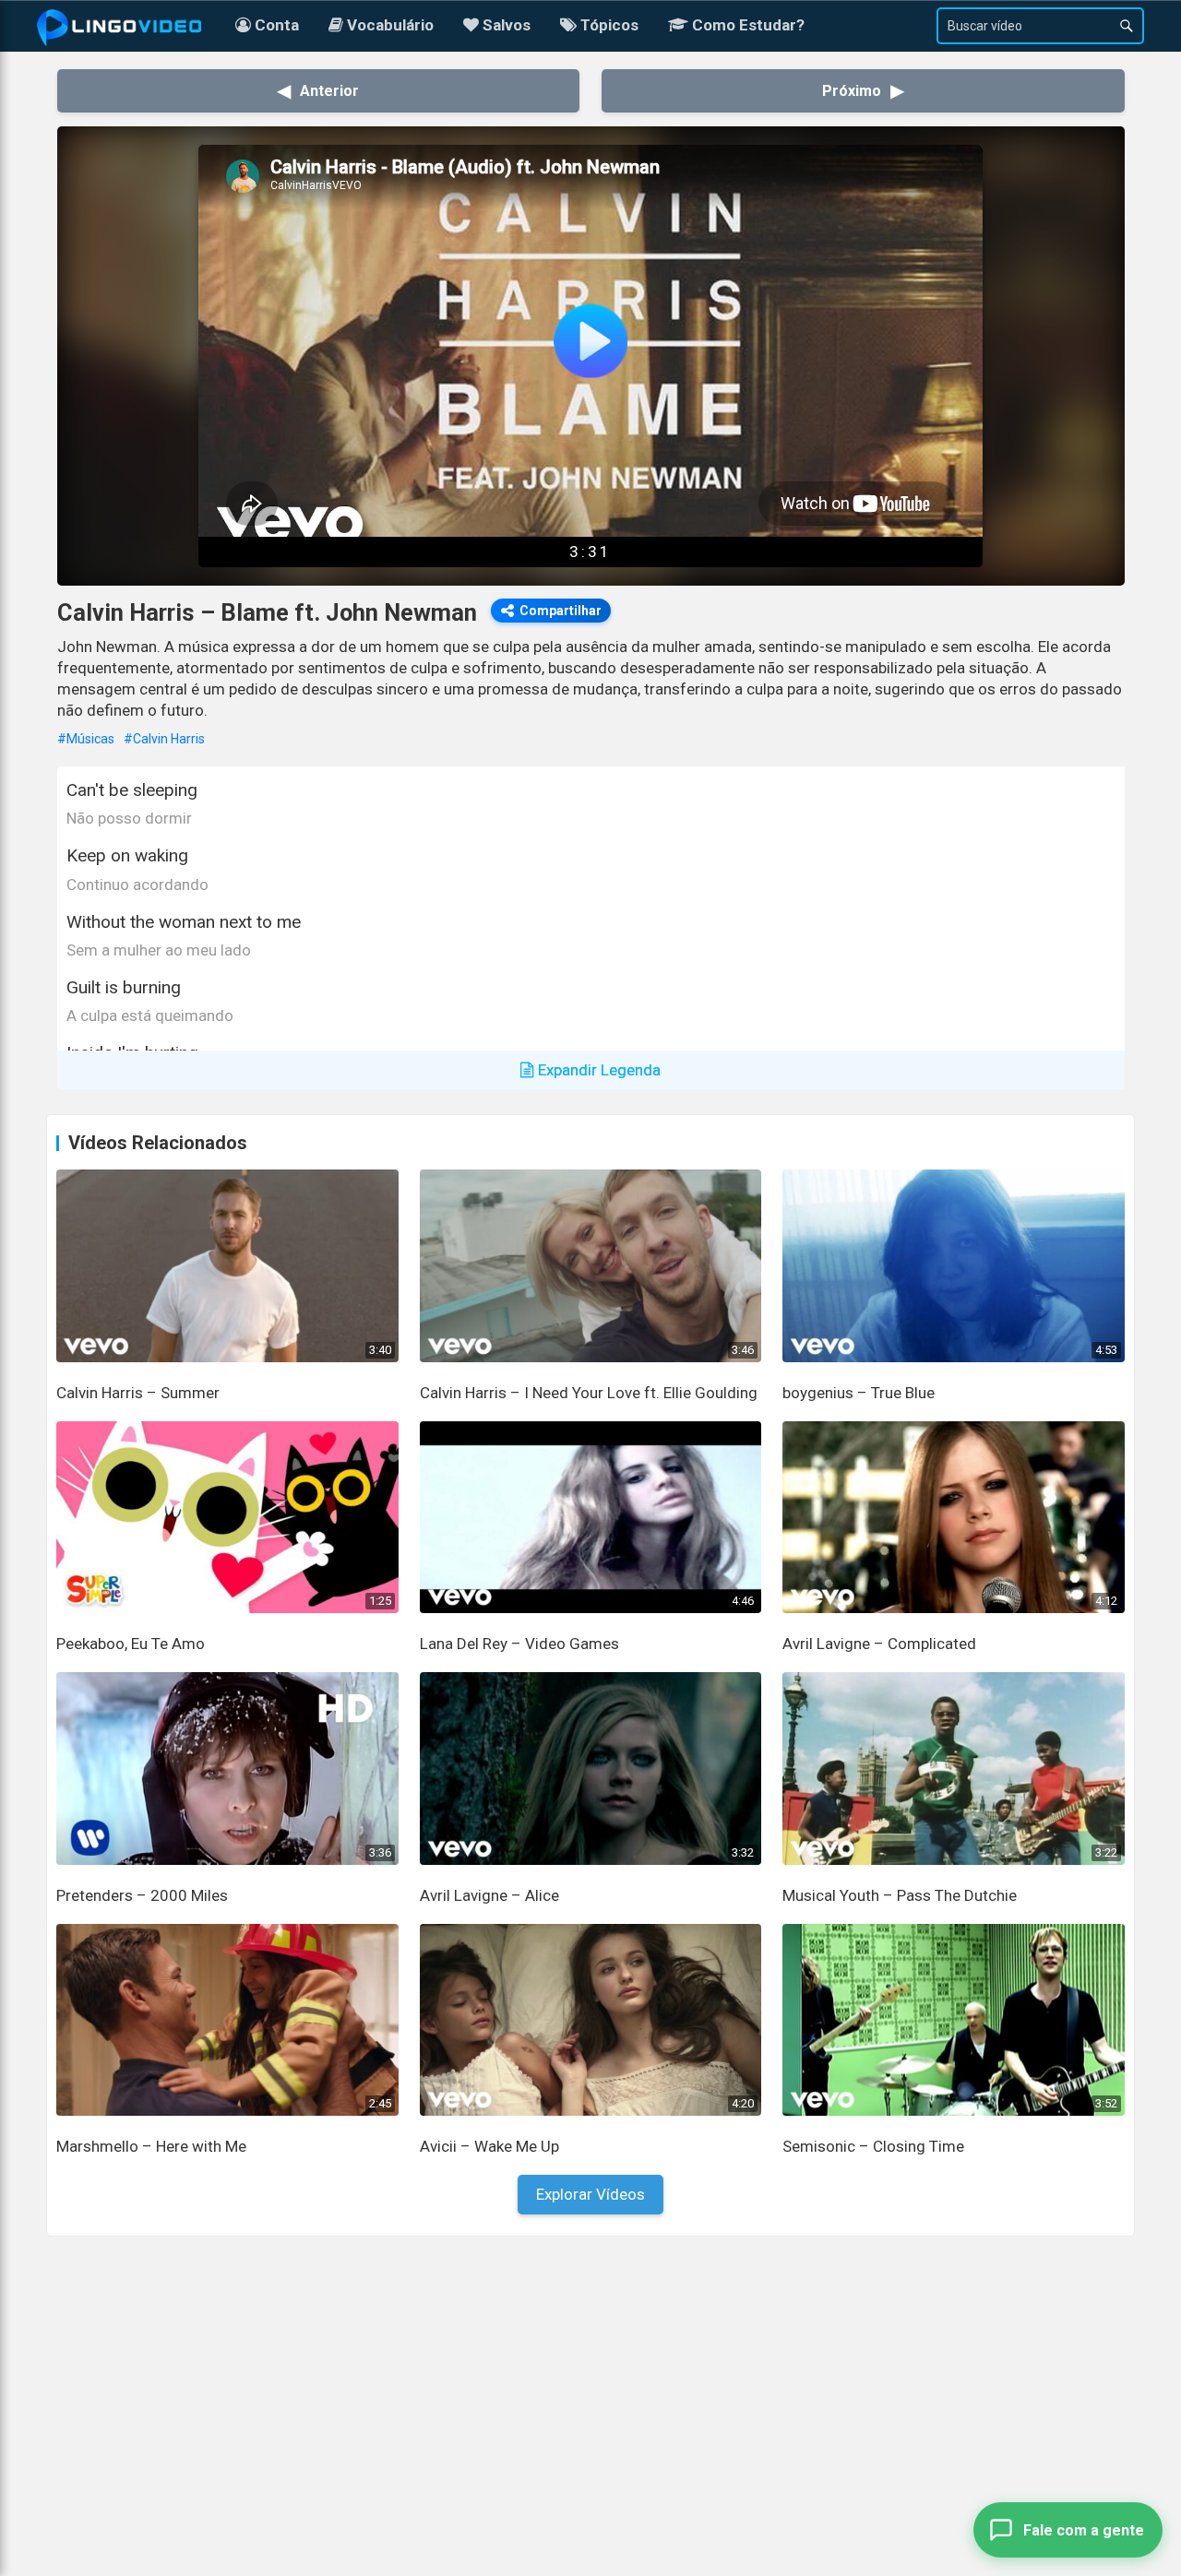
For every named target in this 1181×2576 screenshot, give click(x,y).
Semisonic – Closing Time (873, 2146)
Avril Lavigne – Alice (489, 1895)
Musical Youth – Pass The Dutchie (900, 1895)
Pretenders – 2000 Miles (142, 1895)
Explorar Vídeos (590, 2194)
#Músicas (86, 739)
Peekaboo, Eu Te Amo (131, 1644)
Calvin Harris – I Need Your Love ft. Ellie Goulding (589, 1393)
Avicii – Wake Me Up (489, 2146)
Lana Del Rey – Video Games (519, 1644)
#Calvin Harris (164, 739)
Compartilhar (561, 611)
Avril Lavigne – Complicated (879, 1644)
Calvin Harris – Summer (138, 1393)
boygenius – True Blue (859, 1393)
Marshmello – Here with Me (151, 2146)
